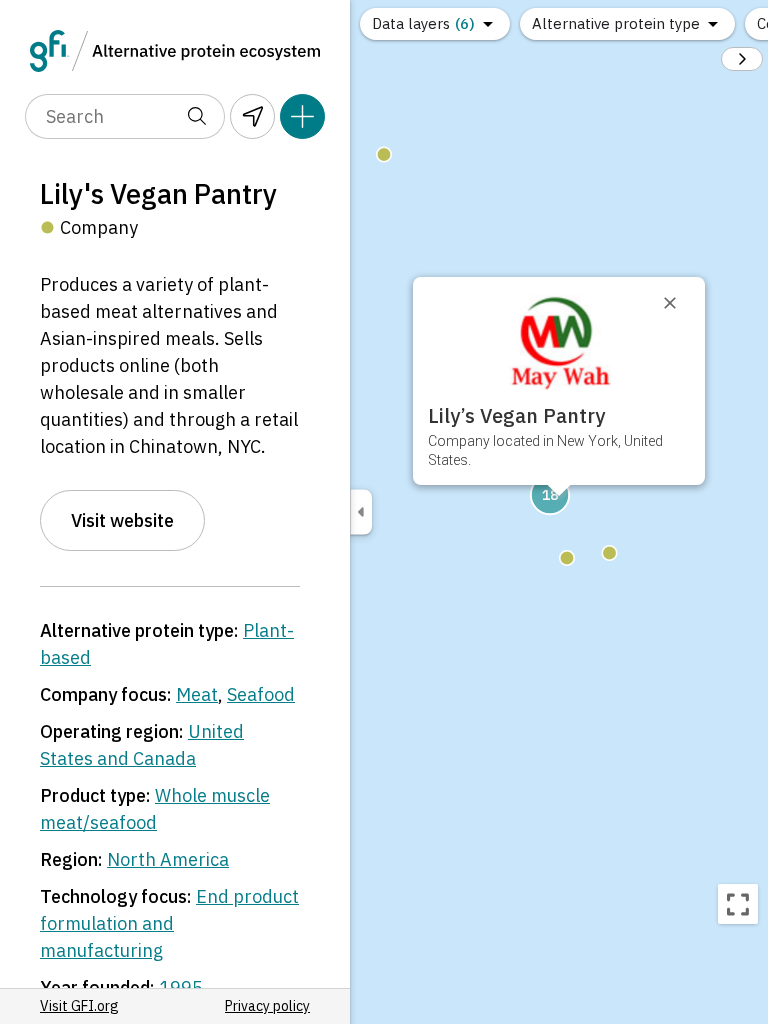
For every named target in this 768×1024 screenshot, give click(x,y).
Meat (197, 694)
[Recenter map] (738, 904)
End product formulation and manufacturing (169, 923)
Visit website (122, 520)
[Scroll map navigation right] (742, 59)
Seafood (261, 694)
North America (168, 859)
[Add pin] (302, 116)
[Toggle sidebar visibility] (361, 512)
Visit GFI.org (79, 1006)
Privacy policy (267, 1006)
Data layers (423, 23)
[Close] (679, 303)
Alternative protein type (616, 23)
